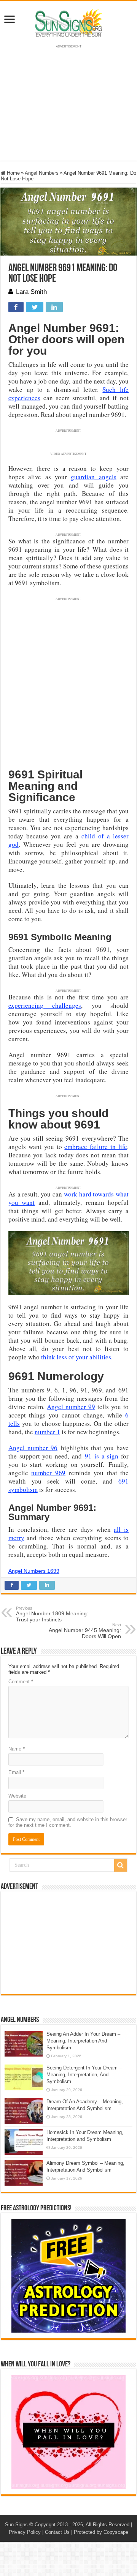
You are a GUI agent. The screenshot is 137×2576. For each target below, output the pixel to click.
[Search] (121, 1865)
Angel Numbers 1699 (34, 1571)
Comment (21, 1682)
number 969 (48, 1473)
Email (16, 1772)
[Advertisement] (68, 1943)
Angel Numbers (42, 173)
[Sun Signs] (68, 22)
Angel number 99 (71, 1407)
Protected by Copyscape (101, 2532)
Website (17, 1796)
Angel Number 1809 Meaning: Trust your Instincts (52, 1614)
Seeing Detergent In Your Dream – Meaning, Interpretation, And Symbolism (84, 2075)
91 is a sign (102, 1456)
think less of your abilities (76, 1357)
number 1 (47, 1432)
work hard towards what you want (68, 1198)
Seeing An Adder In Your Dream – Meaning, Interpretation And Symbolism (83, 2041)
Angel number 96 (33, 1448)
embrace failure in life (96, 1147)
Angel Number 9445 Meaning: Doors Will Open (85, 1631)
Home (13, 173)
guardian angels (93, 477)
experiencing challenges (45, 1005)
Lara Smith (31, 292)
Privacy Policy (25, 2532)
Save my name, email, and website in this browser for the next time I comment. (68, 1822)
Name (17, 1749)
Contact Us (57, 2532)
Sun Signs (16, 2525)
